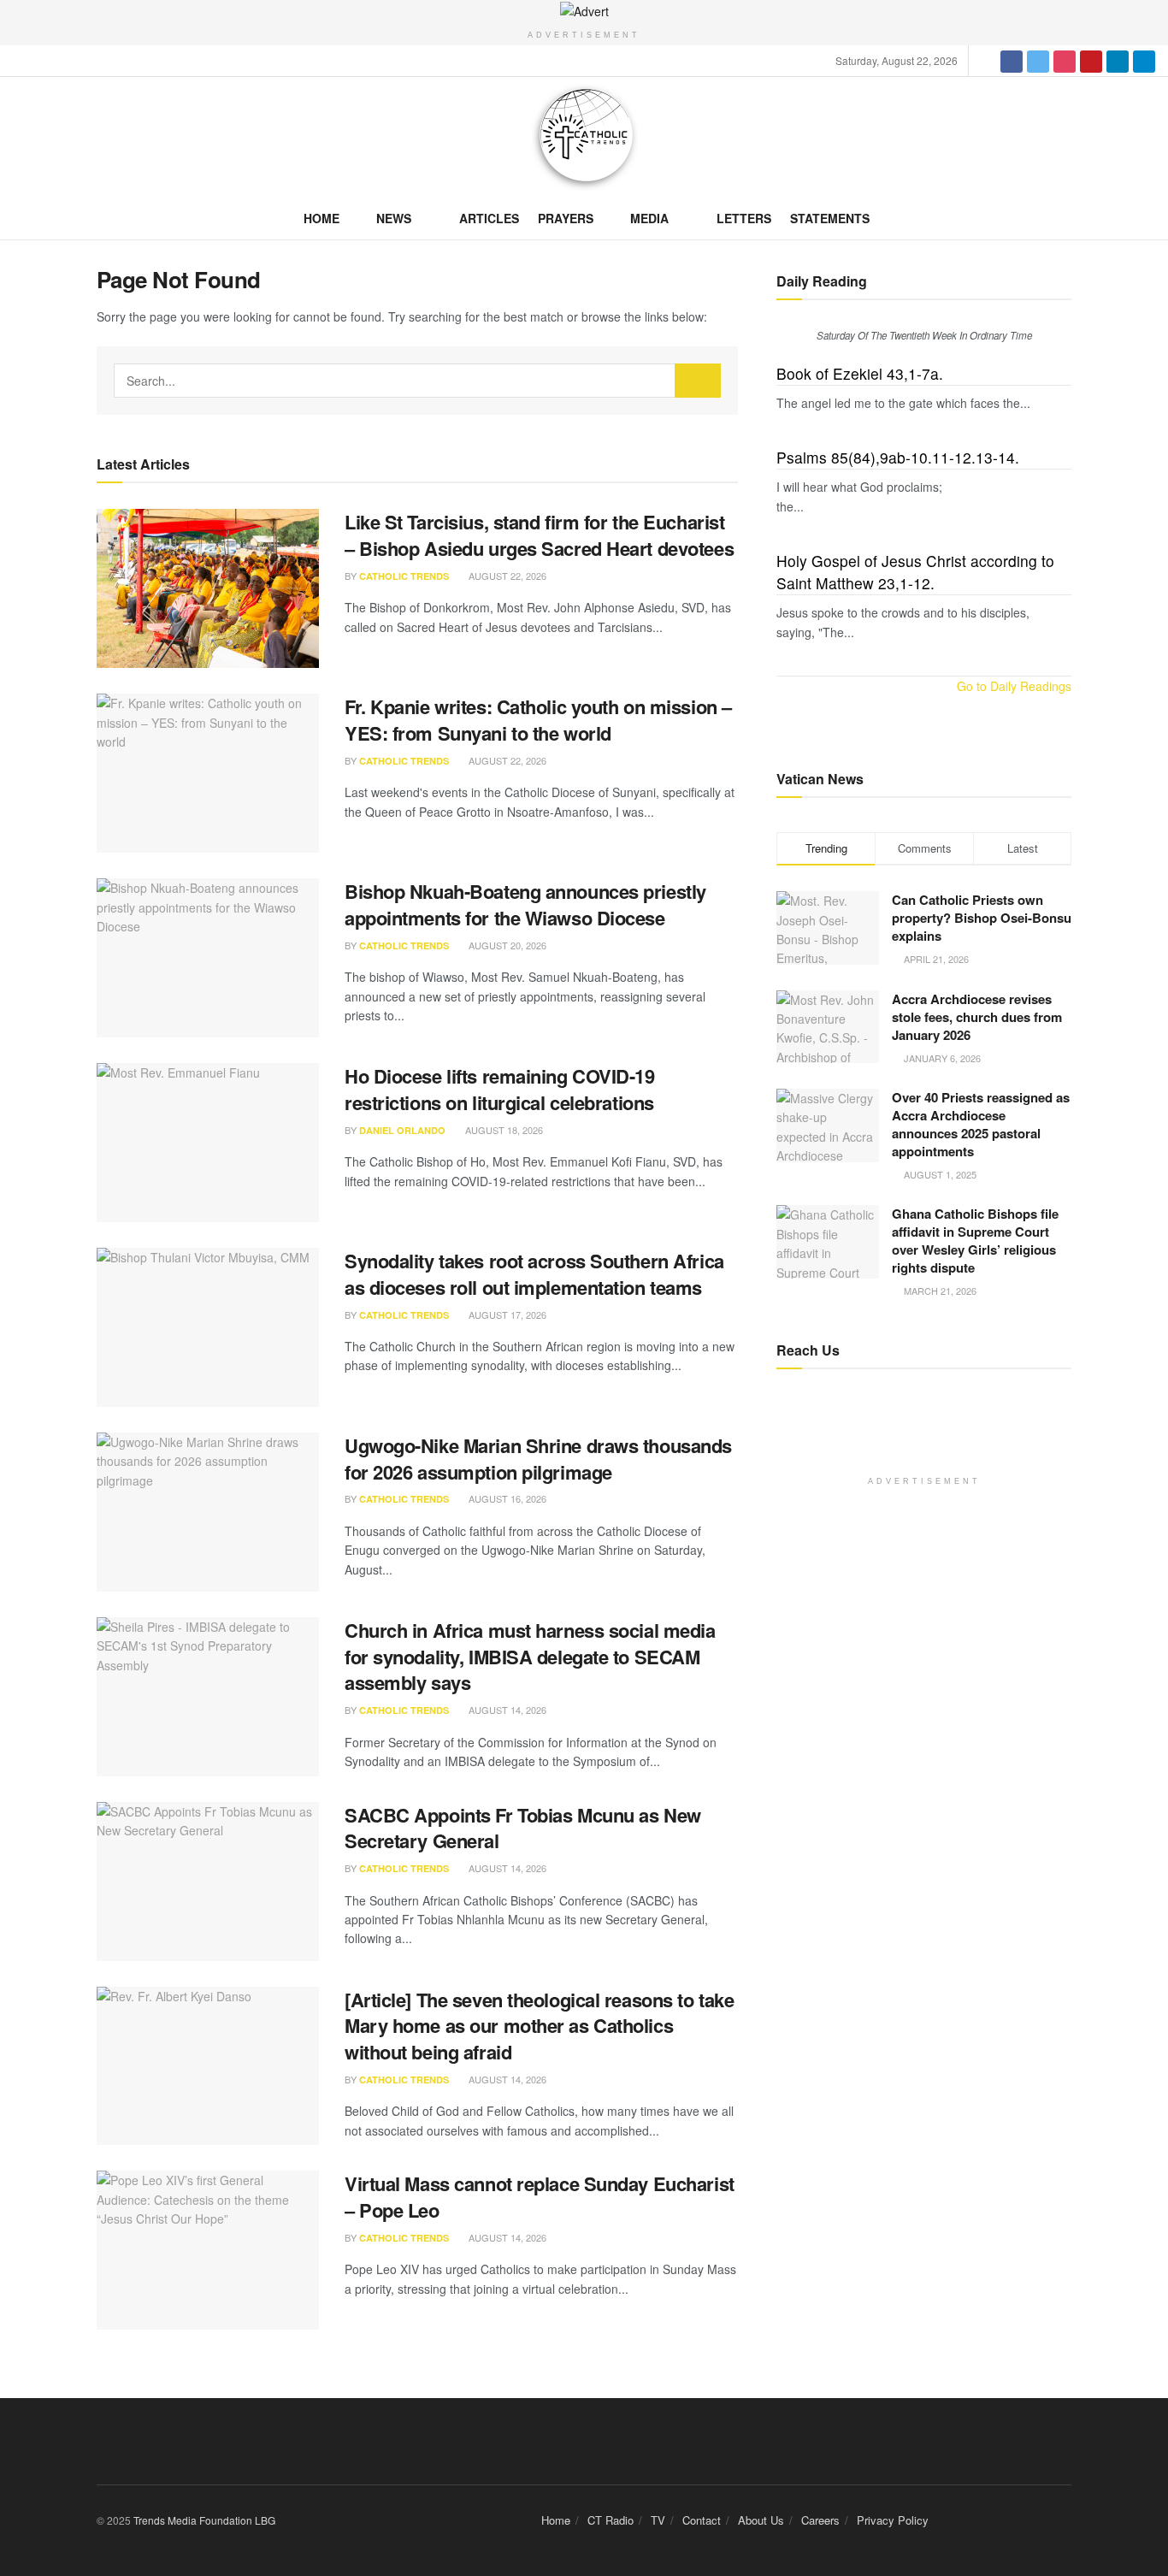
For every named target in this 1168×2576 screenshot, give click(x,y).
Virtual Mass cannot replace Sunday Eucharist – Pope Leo (540, 2197)
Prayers (566, 218)
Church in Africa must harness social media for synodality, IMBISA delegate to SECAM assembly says (530, 1657)
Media (649, 218)
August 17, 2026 (506, 1315)
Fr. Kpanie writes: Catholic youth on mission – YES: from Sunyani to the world (538, 720)
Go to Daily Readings (1014, 686)
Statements (830, 218)
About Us (761, 2520)
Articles (489, 218)
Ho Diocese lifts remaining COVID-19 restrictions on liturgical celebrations (500, 1089)
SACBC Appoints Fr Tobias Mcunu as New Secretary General (523, 1828)
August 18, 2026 (503, 1130)
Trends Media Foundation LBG (204, 2520)
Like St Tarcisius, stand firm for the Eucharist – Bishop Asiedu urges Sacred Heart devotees (539, 535)
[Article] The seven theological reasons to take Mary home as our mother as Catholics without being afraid (539, 2026)
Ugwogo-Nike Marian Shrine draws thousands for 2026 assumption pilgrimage (538, 1459)
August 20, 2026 (506, 945)
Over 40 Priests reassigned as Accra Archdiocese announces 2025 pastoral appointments (981, 1124)
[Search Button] (698, 381)
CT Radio (611, 2520)
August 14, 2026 (506, 1710)
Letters (744, 218)
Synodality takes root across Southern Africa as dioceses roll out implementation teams (534, 1274)
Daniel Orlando (402, 1130)
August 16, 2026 (506, 1498)
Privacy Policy (893, 2520)
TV (658, 2520)
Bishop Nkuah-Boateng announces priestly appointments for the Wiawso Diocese (525, 904)
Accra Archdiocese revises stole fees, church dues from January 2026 (977, 1017)
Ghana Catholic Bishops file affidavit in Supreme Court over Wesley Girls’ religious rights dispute (975, 1241)
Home (321, 218)
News (394, 218)
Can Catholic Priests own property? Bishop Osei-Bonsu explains (982, 918)
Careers (820, 2520)
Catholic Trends (404, 576)
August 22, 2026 (506, 576)
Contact (702, 2520)
